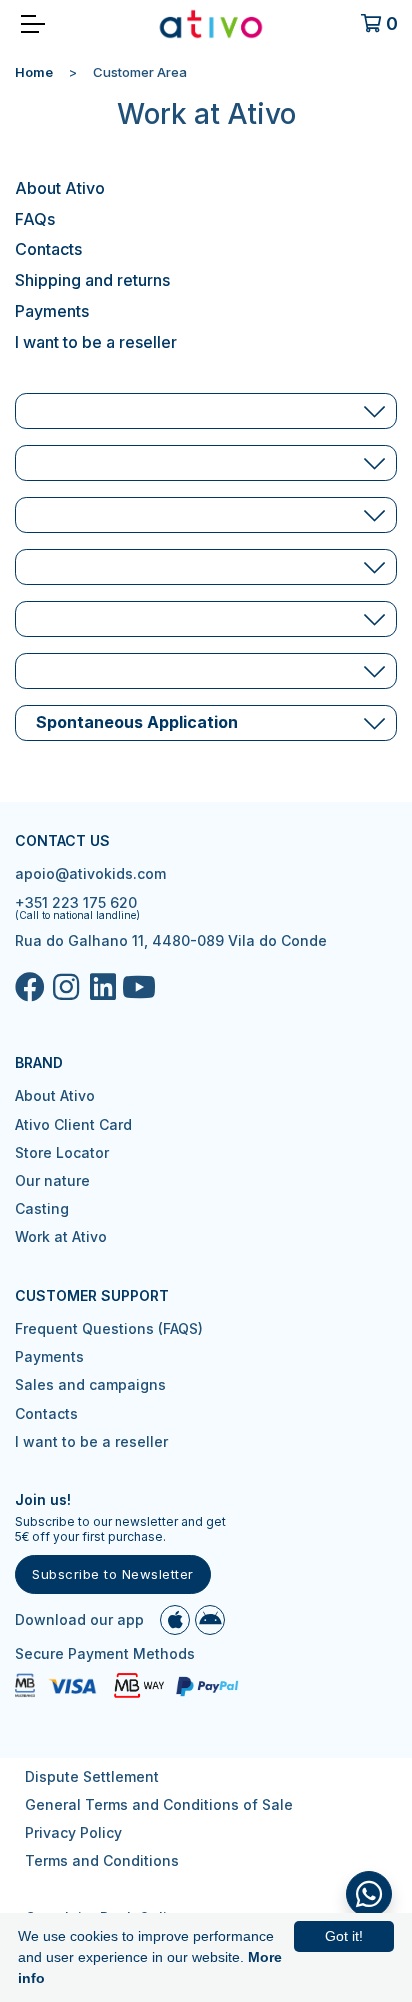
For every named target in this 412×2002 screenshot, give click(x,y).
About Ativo (60, 188)
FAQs (35, 219)
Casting (42, 1208)
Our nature (52, 1180)
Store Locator (62, 1152)
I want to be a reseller (96, 342)
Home (34, 72)
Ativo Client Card (73, 1124)
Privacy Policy (73, 1832)
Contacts (48, 249)
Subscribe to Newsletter (113, 1574)
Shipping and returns (92, 280)
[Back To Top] (369, 1894)
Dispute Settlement (92, 1776)
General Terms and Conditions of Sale (159, 1804)
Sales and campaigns (90, 1384)
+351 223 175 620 (76, 902)
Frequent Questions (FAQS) (109, 1328)
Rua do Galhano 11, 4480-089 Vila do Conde (171, 940)
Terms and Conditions (102, 1860)
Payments (52, 311)
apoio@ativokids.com (90, 873)
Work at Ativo (61, 1236)
